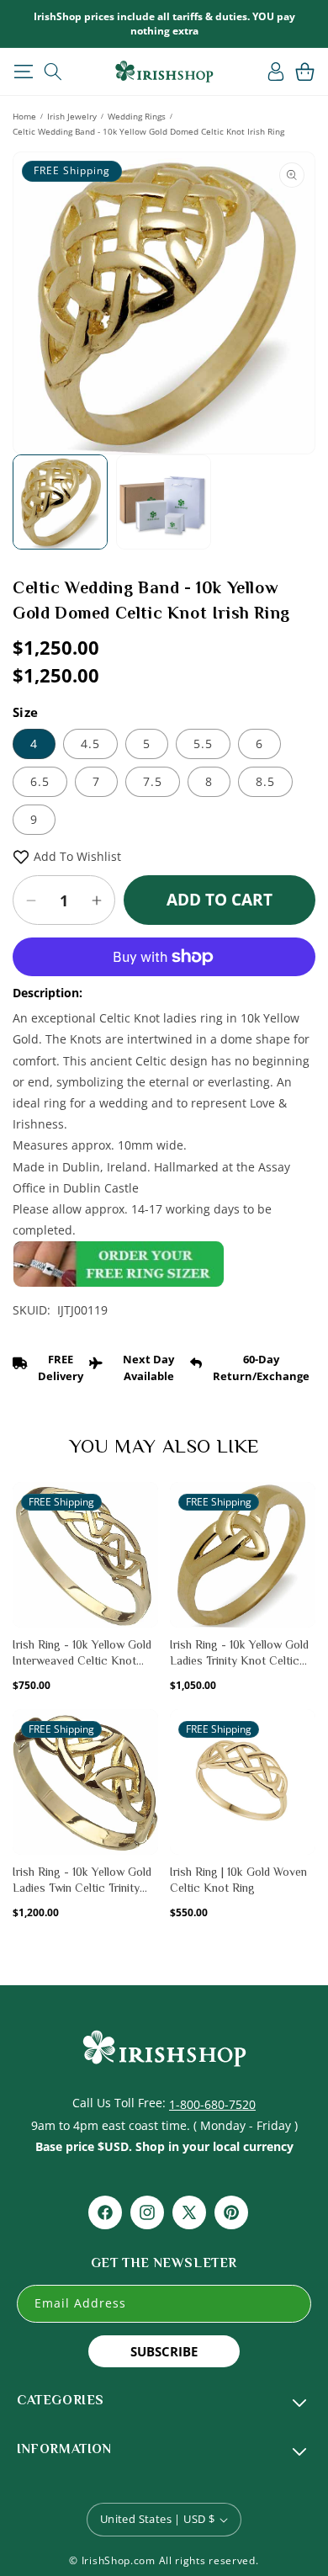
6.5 (40, 781)
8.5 (265, 781)
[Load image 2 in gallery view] (164, 502)
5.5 (203, 744)
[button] (23, 72)
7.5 (153, 781)
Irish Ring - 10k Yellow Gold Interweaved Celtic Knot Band (82, 1654)
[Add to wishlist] (144, 1504)
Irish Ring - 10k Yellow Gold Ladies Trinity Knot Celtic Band (239, 1654)
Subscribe (164, 2351)
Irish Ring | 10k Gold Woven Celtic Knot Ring (238, 1880)
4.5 (90, 744)
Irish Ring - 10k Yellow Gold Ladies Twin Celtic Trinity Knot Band (82, 1881)
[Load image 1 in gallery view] (60, 502)
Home (24, 116)
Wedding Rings (137, 116)
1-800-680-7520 (212, 2104)
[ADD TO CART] (144, 1536)
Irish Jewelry (72, 116)
